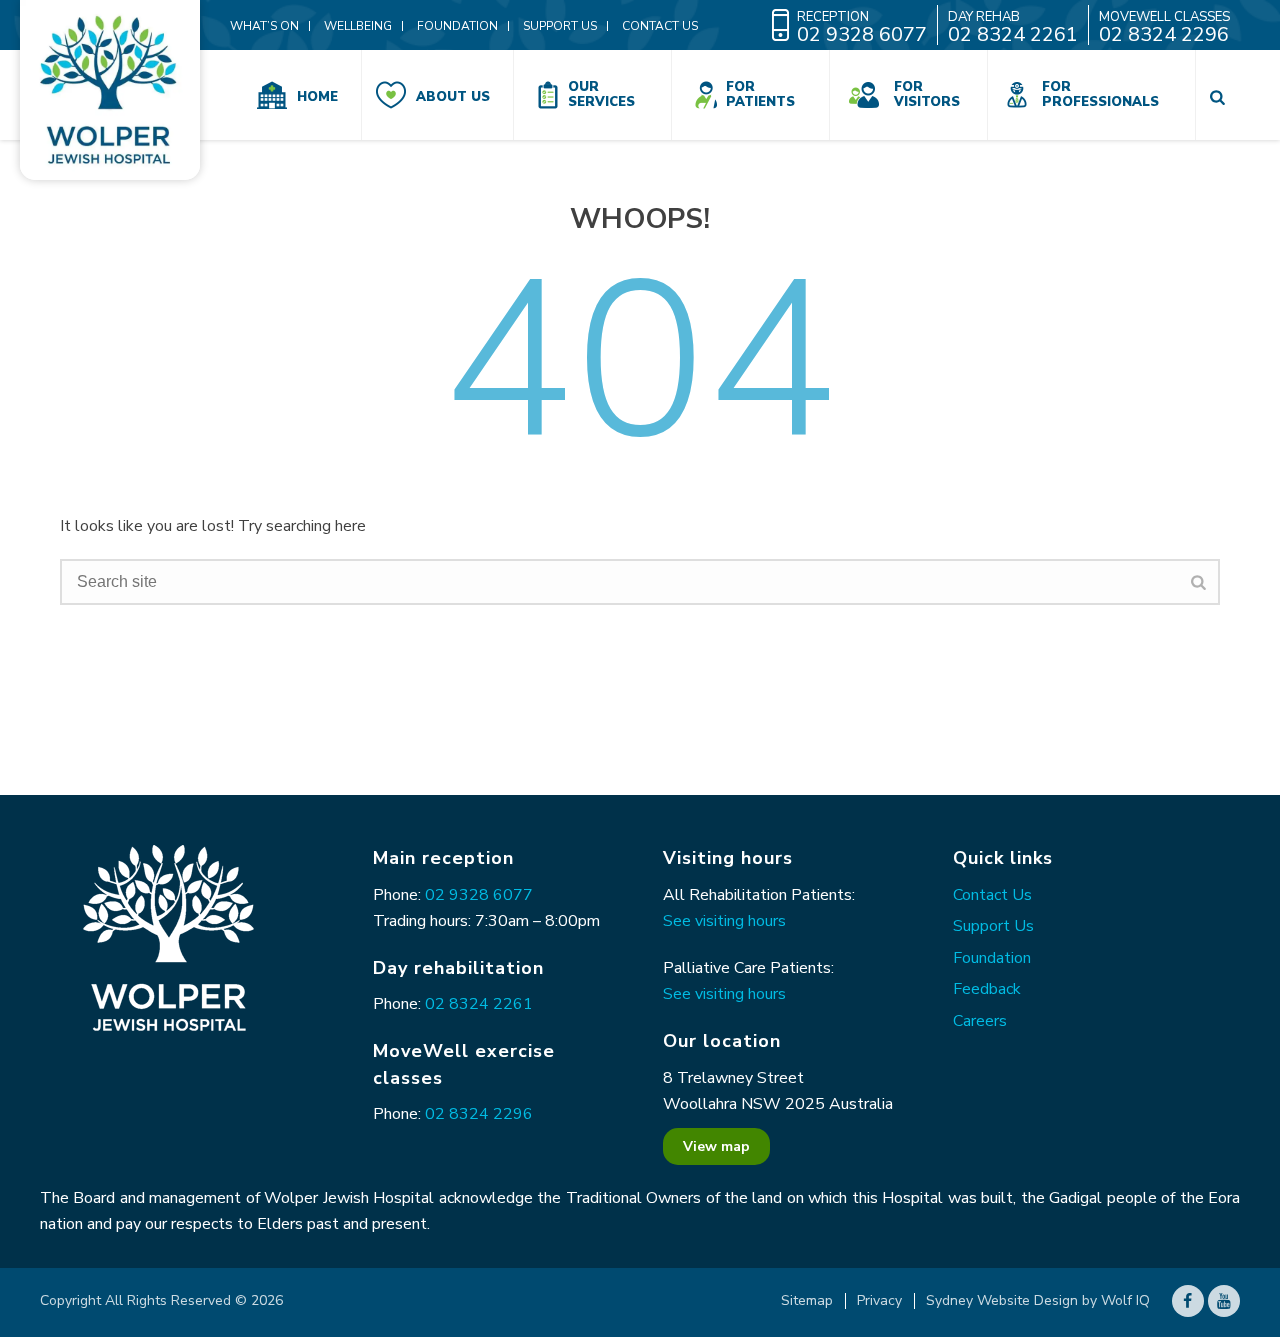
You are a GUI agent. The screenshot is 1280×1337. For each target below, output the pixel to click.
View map (716, 1146)
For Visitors (927, 94)
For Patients (760, 94)
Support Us (993, 926)
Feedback (987, 989)
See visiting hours (724, 921)
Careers (980, 1021)
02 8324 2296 (479, 1114)
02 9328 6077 (479, 895)
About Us (453, 97)
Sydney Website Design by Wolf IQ (1038, 1301)
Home (317, 97)
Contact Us (992, 895)
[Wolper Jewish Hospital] (110, 90)
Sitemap (807, 1301)
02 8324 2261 (479, 1004)
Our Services (601, 94)
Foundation (992, 958)
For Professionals (1100, 94)
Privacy (879, 1301)
